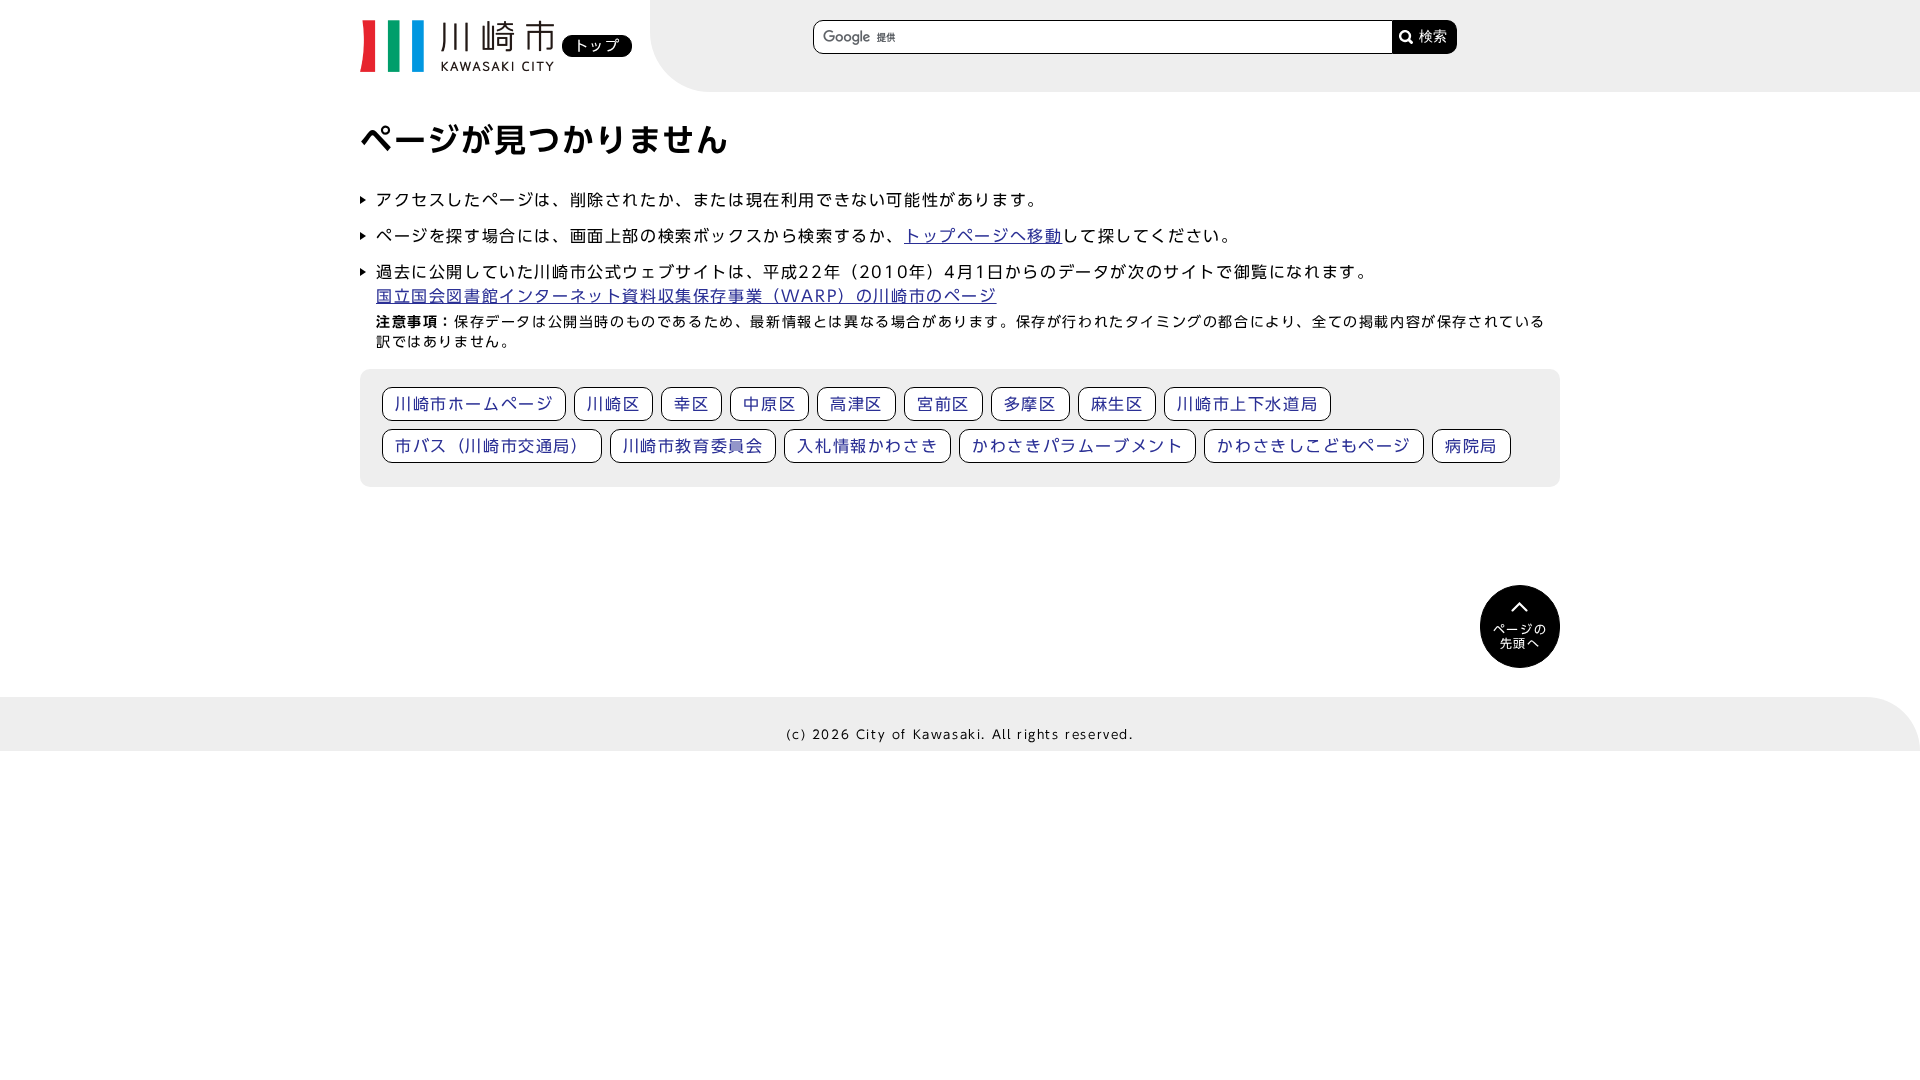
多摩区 (1030, 404)
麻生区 (1117, 404)
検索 (1433, 36)
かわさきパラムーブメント (1077, 446)
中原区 (769, 404)
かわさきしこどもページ (1314, 446)
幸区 (691, 404)
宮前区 (943, 404)
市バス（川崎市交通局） (492, 446)
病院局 (1471, 446)
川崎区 (613, 404)
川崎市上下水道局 (1247, 404)
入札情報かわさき (867, 446)
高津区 (856, 404)
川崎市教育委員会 (693, 446)
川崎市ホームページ (474, 404)
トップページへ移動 (983, 236)
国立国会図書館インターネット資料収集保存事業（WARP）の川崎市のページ (686, 296)
